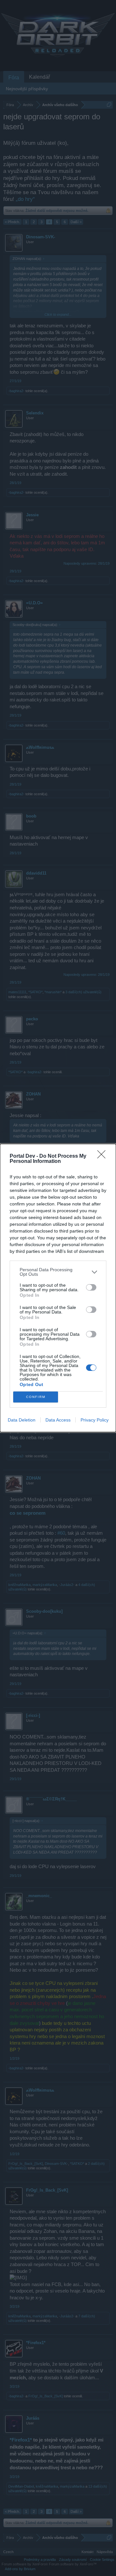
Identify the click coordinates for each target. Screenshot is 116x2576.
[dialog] (58, 1288)
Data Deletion (22, 1420)
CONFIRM (36, 1397)
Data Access (58, 1420)
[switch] (91, 1287)
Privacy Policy (95, 1420)
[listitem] (58, 1272)
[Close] (103, 1156)
